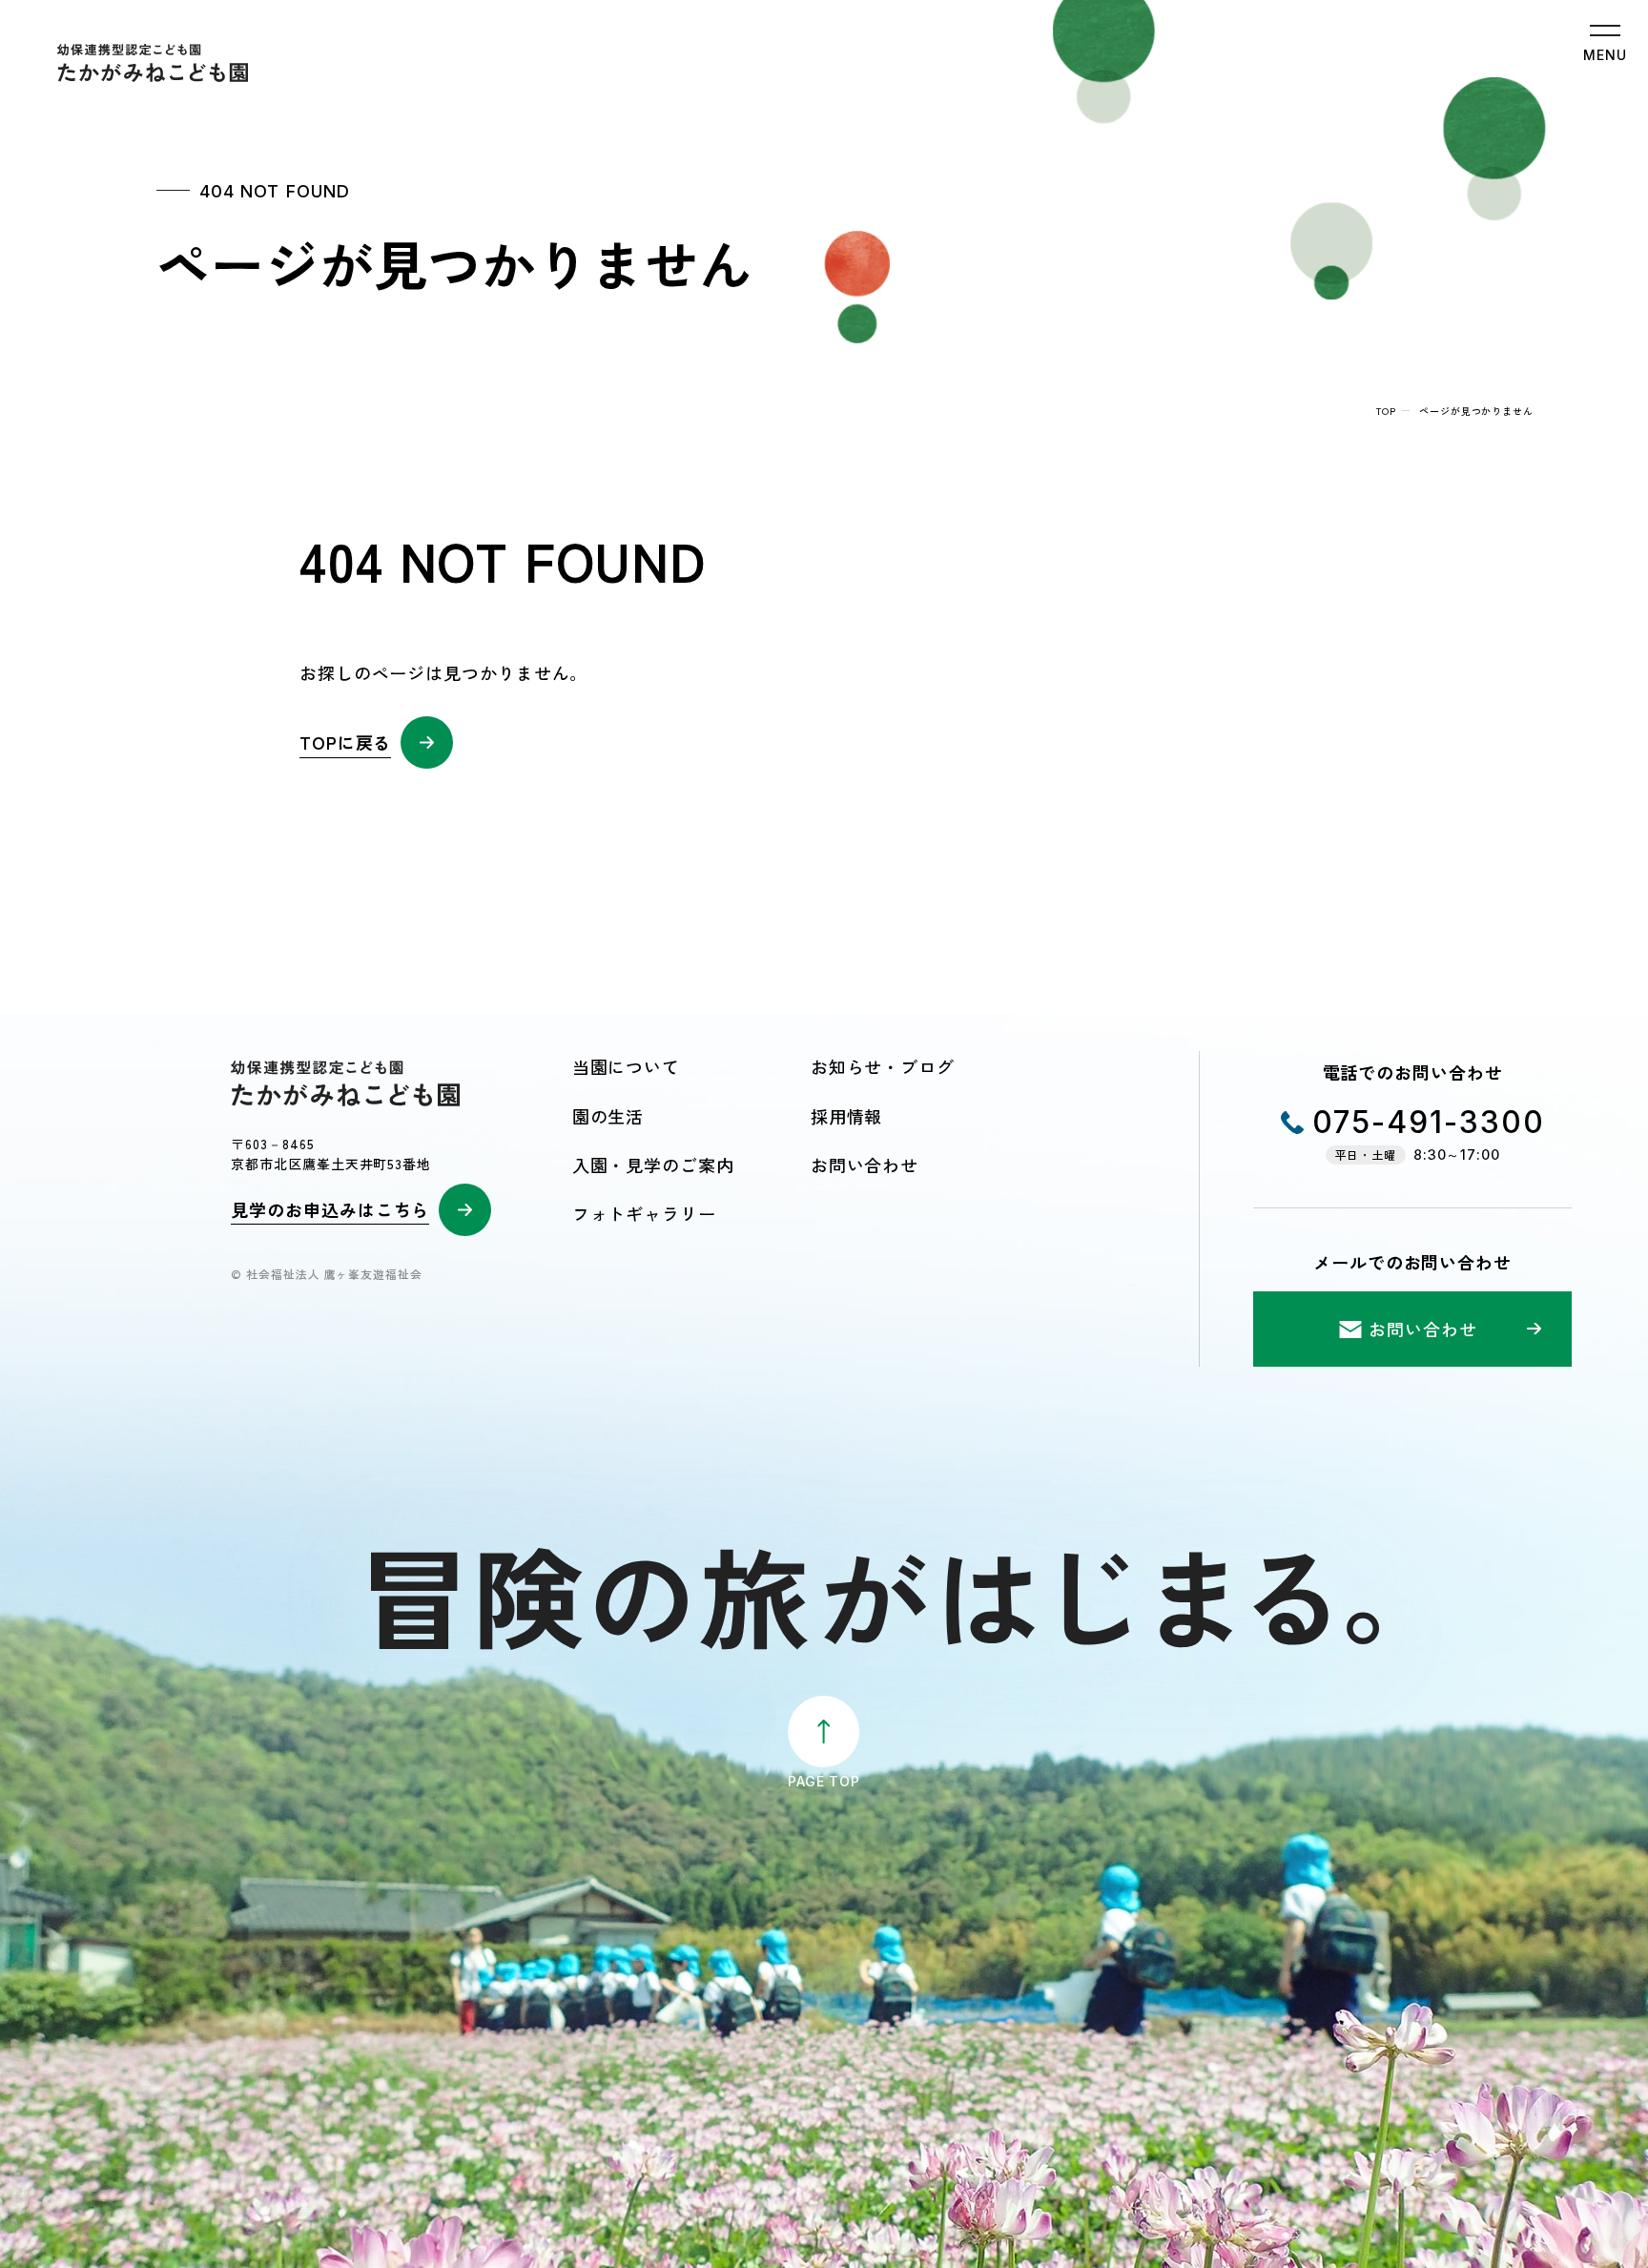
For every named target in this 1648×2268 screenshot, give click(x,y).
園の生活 (608, 1116)
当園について (626, 1066)
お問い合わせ (865, 1165)
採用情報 (847, 1116)
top (1386, 411)
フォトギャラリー (644, 1213)
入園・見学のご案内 (653, 1165)
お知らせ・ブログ (883, 1066)
